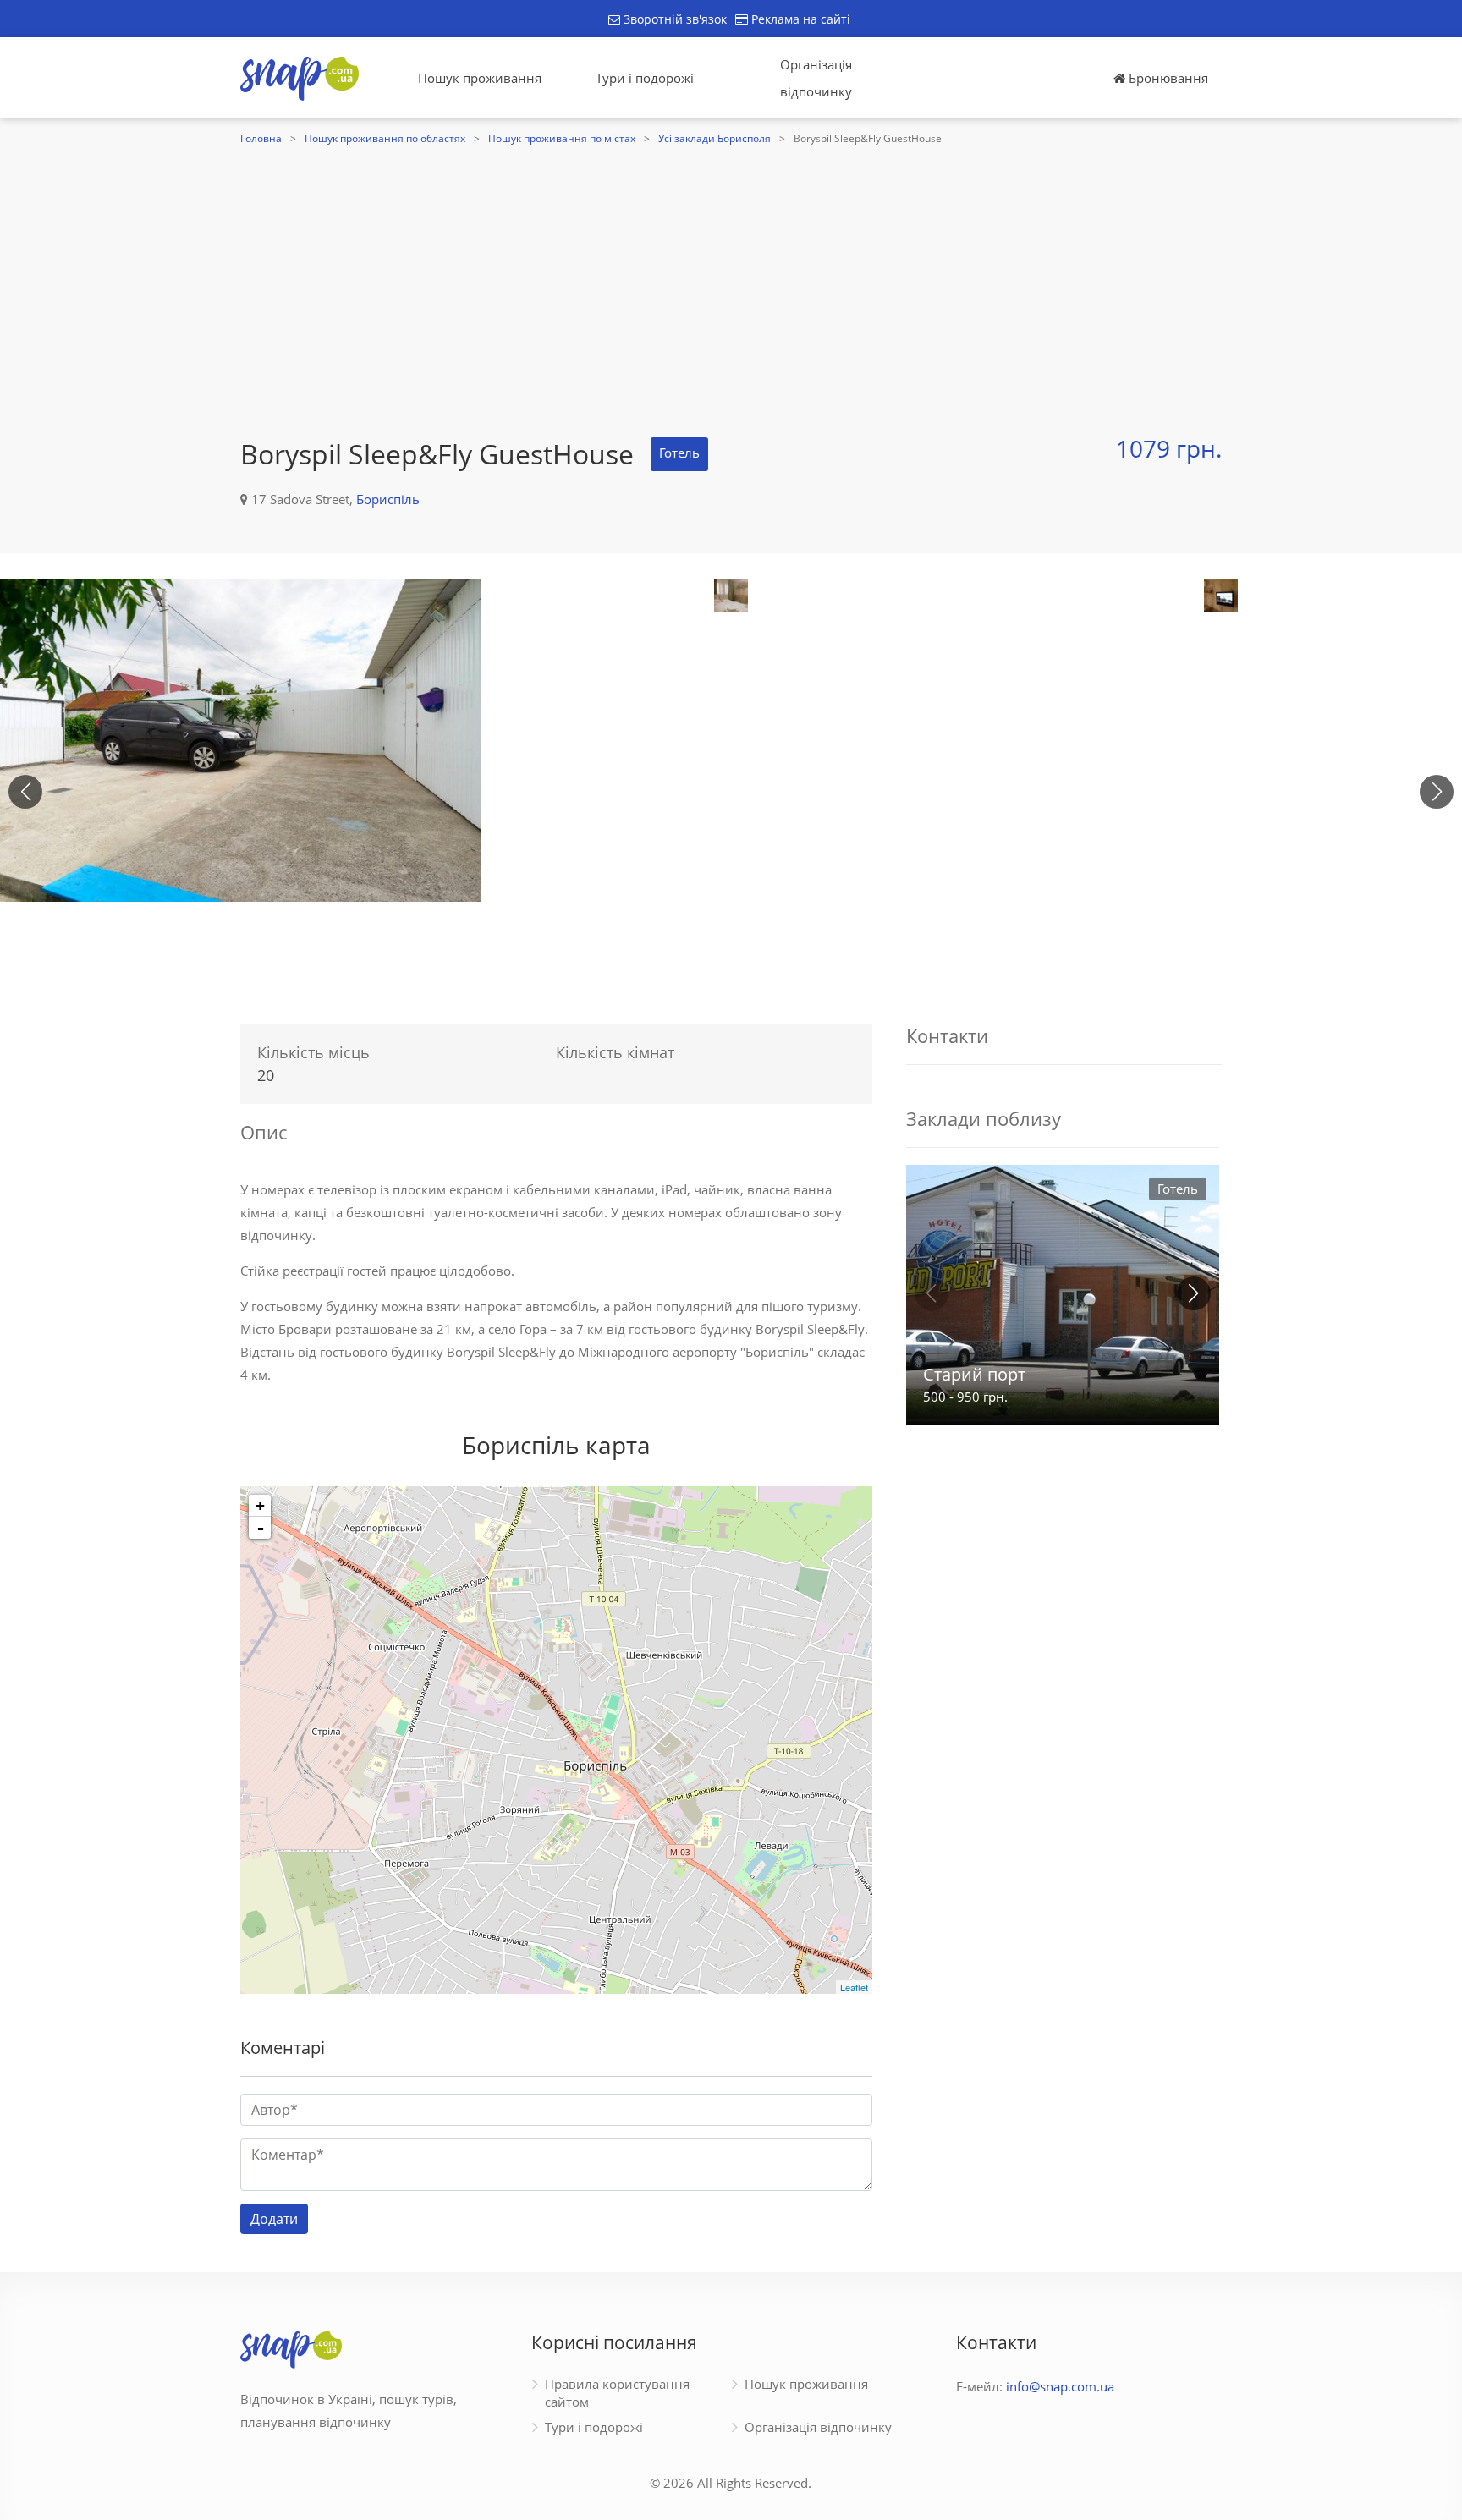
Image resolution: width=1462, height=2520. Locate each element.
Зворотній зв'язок (673, 19)
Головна (261, 138)
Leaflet (854, 1987)
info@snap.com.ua (1060, 2386)
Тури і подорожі (645, 78)
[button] (1437, 792)
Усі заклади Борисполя (715, 138)
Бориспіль (388, 499)
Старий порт (974, 1374)
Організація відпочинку (816, 78)
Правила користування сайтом (617, 2393)
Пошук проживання (480, 78)
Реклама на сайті (799, 19)
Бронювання (1167, 78)
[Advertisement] (731, 277)
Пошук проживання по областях (385, 138)
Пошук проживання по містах (562, 138)
